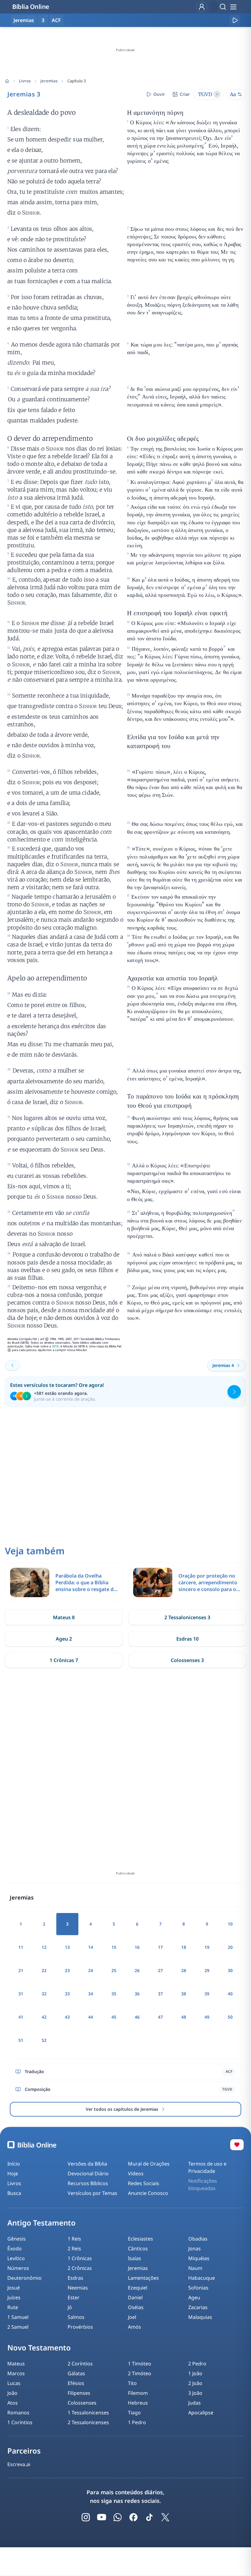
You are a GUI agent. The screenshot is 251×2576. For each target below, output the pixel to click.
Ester (74, 2297)
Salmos (76, 2317)
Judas (195, 2403)
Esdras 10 (187, 1639)
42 (44, 2017)
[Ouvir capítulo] (235, 20)
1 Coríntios (20, 2422)
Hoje (13, 2173)
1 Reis (74, 2239)
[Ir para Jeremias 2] (13, 1365)
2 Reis (74, 2248)
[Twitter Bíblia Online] (165, 2517)
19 (207, 1947)
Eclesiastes (140, 2239)
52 (44, 2040)
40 (230, 1994)
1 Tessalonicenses (88, 2413)
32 (44, 1994)
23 (67, 1970)
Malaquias (200, 2317)
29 (207, 1970)
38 (184, 1994)
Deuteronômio (24, 2278)
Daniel (135, 2297)
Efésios (76, 2383)
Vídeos (136, 2173)
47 (160, 2017)
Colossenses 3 (187, 1660)
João (12, 2393)
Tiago (134, 2413)
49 (207, 2017)
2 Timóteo (140, 2373)
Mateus (16, 2364)
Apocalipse (201, 2413)
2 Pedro (197, 2364)
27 (160, 1970)
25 (114, 1970)
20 (230, 1947)
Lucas (14, 2383)
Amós (135, 2327)
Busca (14, 2193)
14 (91, 1947)
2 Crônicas (80, 2268)
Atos (13, 2403)
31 (21, 1994)
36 (137, 1994)
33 (67, 1994)
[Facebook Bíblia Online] (133, 2517)
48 (184, 2017)
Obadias (198, 2239)
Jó (70, 2307)
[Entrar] (202, 7)
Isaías (135, 2258)
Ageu (194, 2297)
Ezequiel (138, 2288)
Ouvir (159, 94)
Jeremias (49, 81)
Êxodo (15, 2248)
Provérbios (80, 2327)
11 (21, 1947)
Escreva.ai (19, 2464)
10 (230, 1924)
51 (21, 2040)
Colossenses (82, 2403)
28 (184, 1970)
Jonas (195, 2248)
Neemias (78, 2288)
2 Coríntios (80, 2364)
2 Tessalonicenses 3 (187, 1617)
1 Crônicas (80, 2258)
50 (230, 2017)
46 (137, 2017)
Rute (13, 2307)
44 (91, 2017)
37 (160, 1994)
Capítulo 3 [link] (77, 81)
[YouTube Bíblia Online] (102, 2517)
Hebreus (138, 2403)
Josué (14, 2288)
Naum (195, 2268)
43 (67, 2017)
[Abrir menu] (233, 7)
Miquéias (199, 2258)
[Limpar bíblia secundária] (217, 94)
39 (207, 1994)
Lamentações (143, 2278)
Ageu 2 (64, 1639)
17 (160, 1947)
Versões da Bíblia (87, 2164)
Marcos (16, 2373)
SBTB (55, 1346)
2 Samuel (18, 2327)
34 (91, 1994)
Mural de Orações (149, 2164)
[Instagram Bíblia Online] (86, 2517)
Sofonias (198, 2288)
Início (14, 2164)
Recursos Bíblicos (88, 2183)
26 (137, 1970)
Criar (185, 94)
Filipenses (79, 2393)
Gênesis (17, 2239)
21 (21, 1970)
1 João (195, 2373)
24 (91, 1970)
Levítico (16, 2258)
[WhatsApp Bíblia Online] (118, 2517)
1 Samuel (18, 2317)
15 (114, 1947)
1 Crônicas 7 (64, 1660)
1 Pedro (137, 2422)
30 (230, 1970)
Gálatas (76, 2373)
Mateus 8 (64, 1617)
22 (44, 1970)
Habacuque (202, 2278)
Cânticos (138, 2248)
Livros (25, 81)
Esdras (75, 2278)
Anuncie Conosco (148, 2193)
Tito (132, 2383)
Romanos (18, 2413)
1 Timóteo (140, 2364)
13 (67, 1947)
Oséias (136, 2307)
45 (114, 2017)
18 (184, 1947)
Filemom (138, 2393)
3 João (195, 2393)
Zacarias (198, 2307)
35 (114, 1994)
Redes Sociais (144, 2183)
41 (21, 2017)
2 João (195, 2383)
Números (18, 2268)
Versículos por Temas (92, 2193)
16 (137, 1947)
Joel (132, 2317)
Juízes (14, 2297)
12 (44, 1947)
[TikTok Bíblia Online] (149, 2517)
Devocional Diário (88, 2173)
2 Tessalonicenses (88, 2422)
